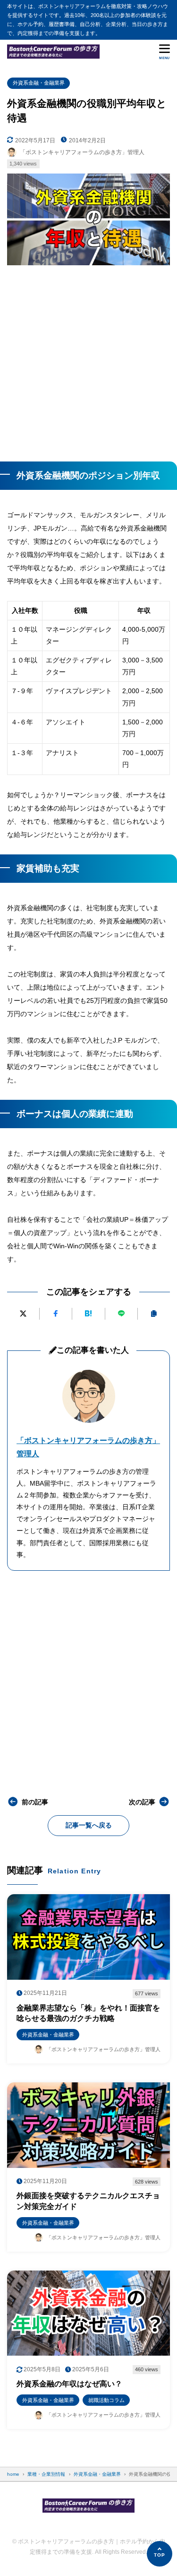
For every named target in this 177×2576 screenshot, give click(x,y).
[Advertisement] (88, 360)
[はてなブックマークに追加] (88, 1314)
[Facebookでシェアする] (56, 1314)
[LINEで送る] (121, 1314)
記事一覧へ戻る (89, 1825)
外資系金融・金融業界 (39, 83)
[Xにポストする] (23, 1314)
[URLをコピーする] (154, 1314)
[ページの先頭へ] (160, 2554)
